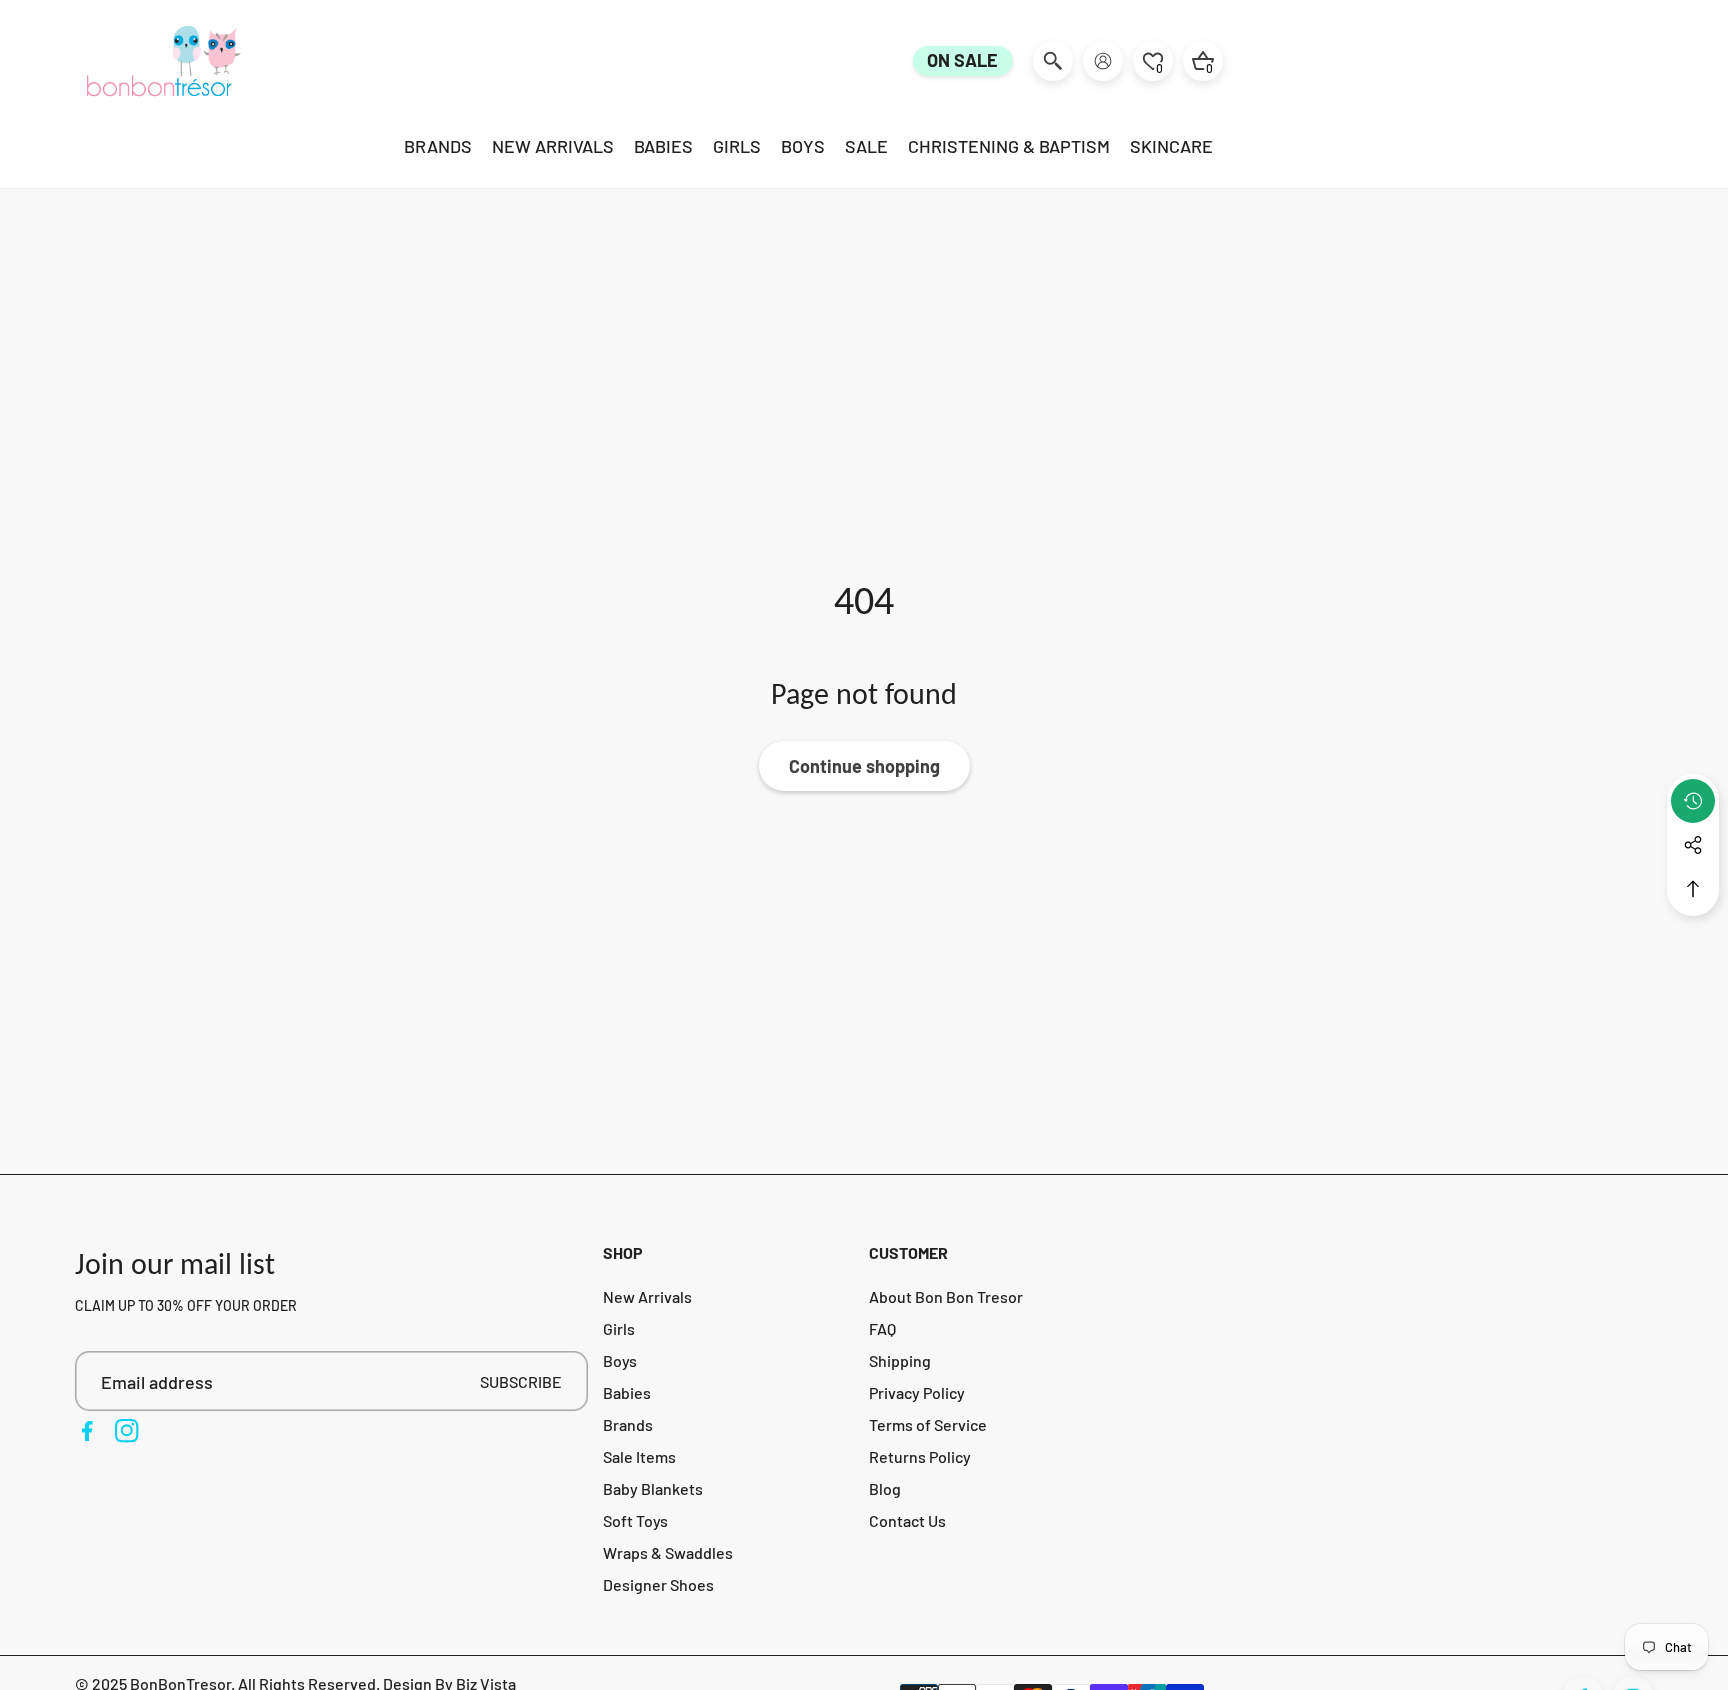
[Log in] (1103, 61)
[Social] (1693, 845)
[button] (1693, 889)
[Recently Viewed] (1693, 801)
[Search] (1053, 61)
